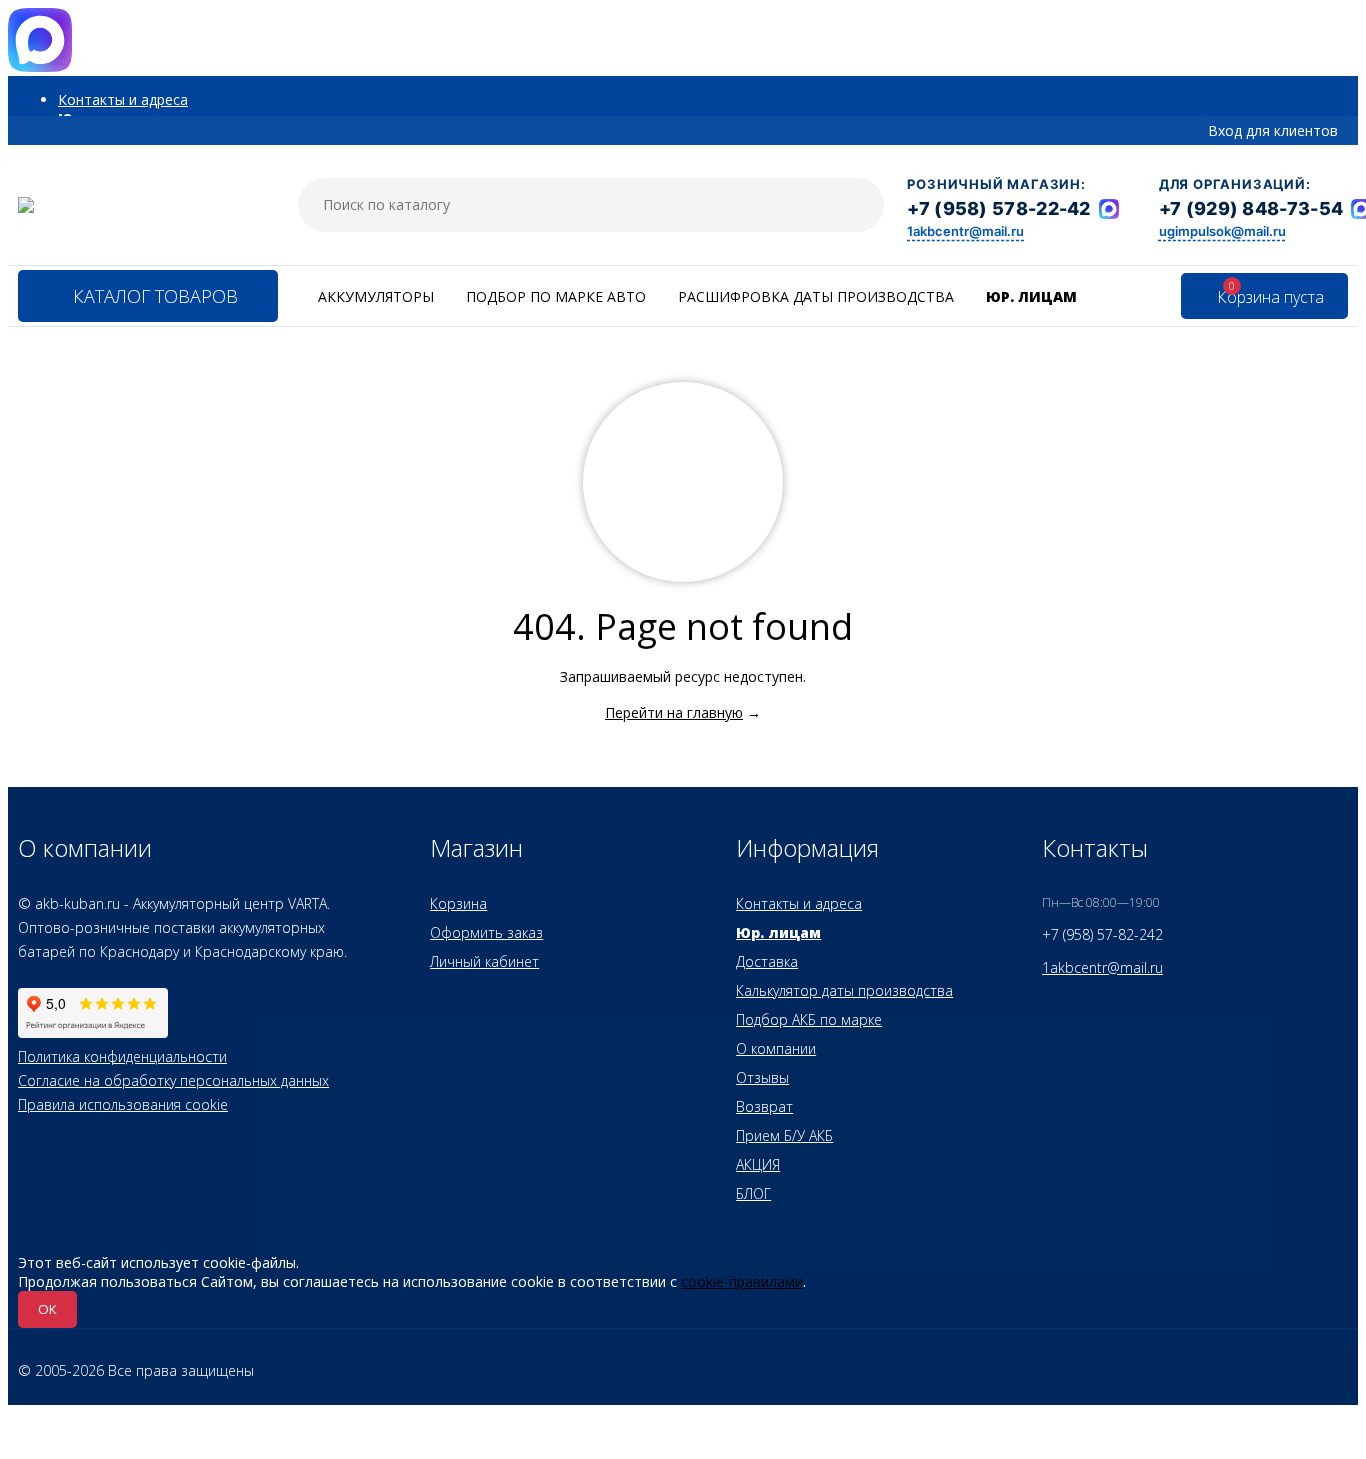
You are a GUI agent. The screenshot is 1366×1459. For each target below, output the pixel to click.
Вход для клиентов (1273, 130)
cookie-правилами (742, 1281)
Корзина (458, 903)
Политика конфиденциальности (122, 1056)
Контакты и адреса (123, 99)
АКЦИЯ (758, 1164)
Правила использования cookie (123, 1104)
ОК (47, 1309)
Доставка (767, 961)
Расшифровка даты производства (816, 296)
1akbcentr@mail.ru (965, 231)
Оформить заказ (486, 932)
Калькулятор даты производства (844, 990)
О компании (776, 1048)
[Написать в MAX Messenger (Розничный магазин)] (1109, 209)
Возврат (764, 1106)
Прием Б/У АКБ (784, 1135)
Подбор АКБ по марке (809, 1019)
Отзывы (762, 1077)
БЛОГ (753, 1193)
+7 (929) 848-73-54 (1251, 208)
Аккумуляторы (376, 296)
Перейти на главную (674, 712)
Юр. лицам (1031, 296)
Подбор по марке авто (556, 296)
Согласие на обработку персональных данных (173, 1080)
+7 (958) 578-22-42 (998, 208)
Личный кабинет (484, 961)
